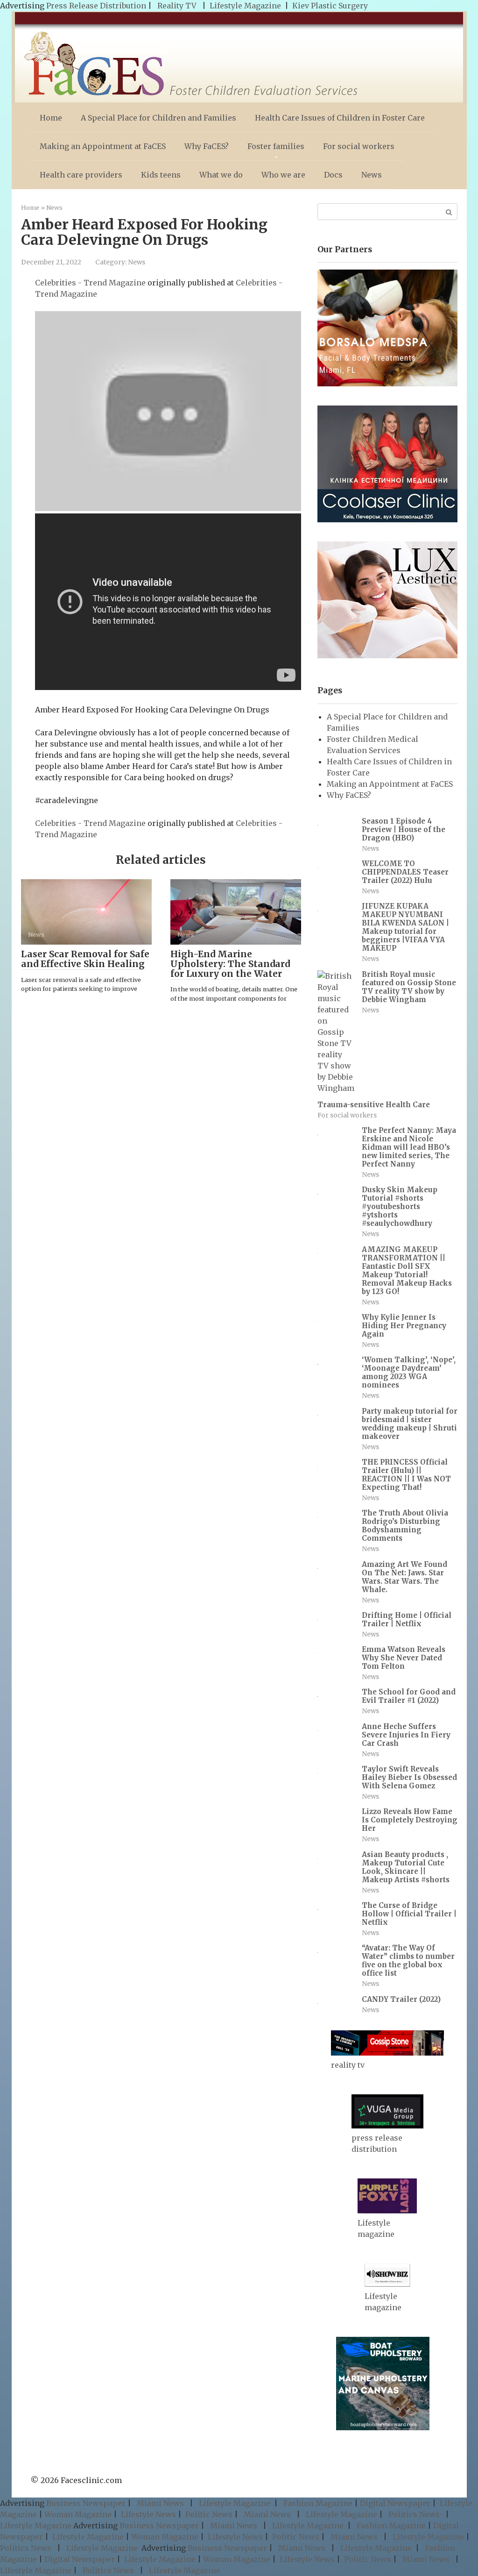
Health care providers (81, 175)
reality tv (348, 2065)
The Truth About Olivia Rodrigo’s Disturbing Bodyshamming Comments (405, 1526)
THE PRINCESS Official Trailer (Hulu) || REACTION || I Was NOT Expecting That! (406, 1475)
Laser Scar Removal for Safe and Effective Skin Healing (85, 959)
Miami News (160, 2503)
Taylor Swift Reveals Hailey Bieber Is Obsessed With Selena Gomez (409, 1777)
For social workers (359, 146)
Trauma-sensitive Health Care (374, 1105)
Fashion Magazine (318, 2503)
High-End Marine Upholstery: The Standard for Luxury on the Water (230, 964)
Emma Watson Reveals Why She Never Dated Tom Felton (404, 1658)
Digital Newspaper (395, 2503)
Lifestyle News (148, 2514)
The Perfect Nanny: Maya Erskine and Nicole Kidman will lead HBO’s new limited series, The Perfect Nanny (409, 1147)
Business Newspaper (86, 2503)
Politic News (208, 2514)
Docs (333, 175)
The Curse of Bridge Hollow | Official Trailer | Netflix (409, 1914)
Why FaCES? (207, 146)
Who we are (283, 175)
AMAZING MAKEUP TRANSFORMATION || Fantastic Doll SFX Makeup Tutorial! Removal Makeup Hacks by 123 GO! (407, 1270)
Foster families (276, 146)
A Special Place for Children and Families (158, 118)
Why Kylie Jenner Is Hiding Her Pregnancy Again (404, 1326)
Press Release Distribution (97, 6)
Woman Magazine (78, 2514)
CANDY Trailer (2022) (401, 1999)
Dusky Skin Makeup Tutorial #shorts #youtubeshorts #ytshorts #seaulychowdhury (400, 1206)
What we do (221, 175)
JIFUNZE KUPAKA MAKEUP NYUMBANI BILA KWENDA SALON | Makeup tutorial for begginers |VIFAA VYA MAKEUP (405, 927)
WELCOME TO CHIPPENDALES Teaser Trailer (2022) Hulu (405, 872)
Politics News (414, 2514)
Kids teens (161, 175)
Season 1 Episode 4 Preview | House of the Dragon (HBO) (404, 829)
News (372, 175)
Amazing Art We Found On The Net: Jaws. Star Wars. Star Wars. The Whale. (404, 1577)
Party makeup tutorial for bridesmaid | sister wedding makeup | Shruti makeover (410, 1424)
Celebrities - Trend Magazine (90, 283)
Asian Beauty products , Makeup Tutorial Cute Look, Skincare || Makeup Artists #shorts (406, 1867)
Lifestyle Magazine (245, 6)
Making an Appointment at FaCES (103, 146)
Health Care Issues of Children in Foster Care (340, 118)
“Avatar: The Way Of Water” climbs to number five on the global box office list (408, 1960)
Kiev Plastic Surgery (330, 6)
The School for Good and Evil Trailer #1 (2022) (409, 1696)
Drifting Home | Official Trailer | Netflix (407, 1619)
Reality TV (177, 6)
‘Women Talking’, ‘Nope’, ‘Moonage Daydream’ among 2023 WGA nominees (409, 1372)
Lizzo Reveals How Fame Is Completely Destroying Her (410, 1820)
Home (51, 118)
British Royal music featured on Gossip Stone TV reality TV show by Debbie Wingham (409, 987)
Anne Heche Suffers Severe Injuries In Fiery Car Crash (406, 1735)
